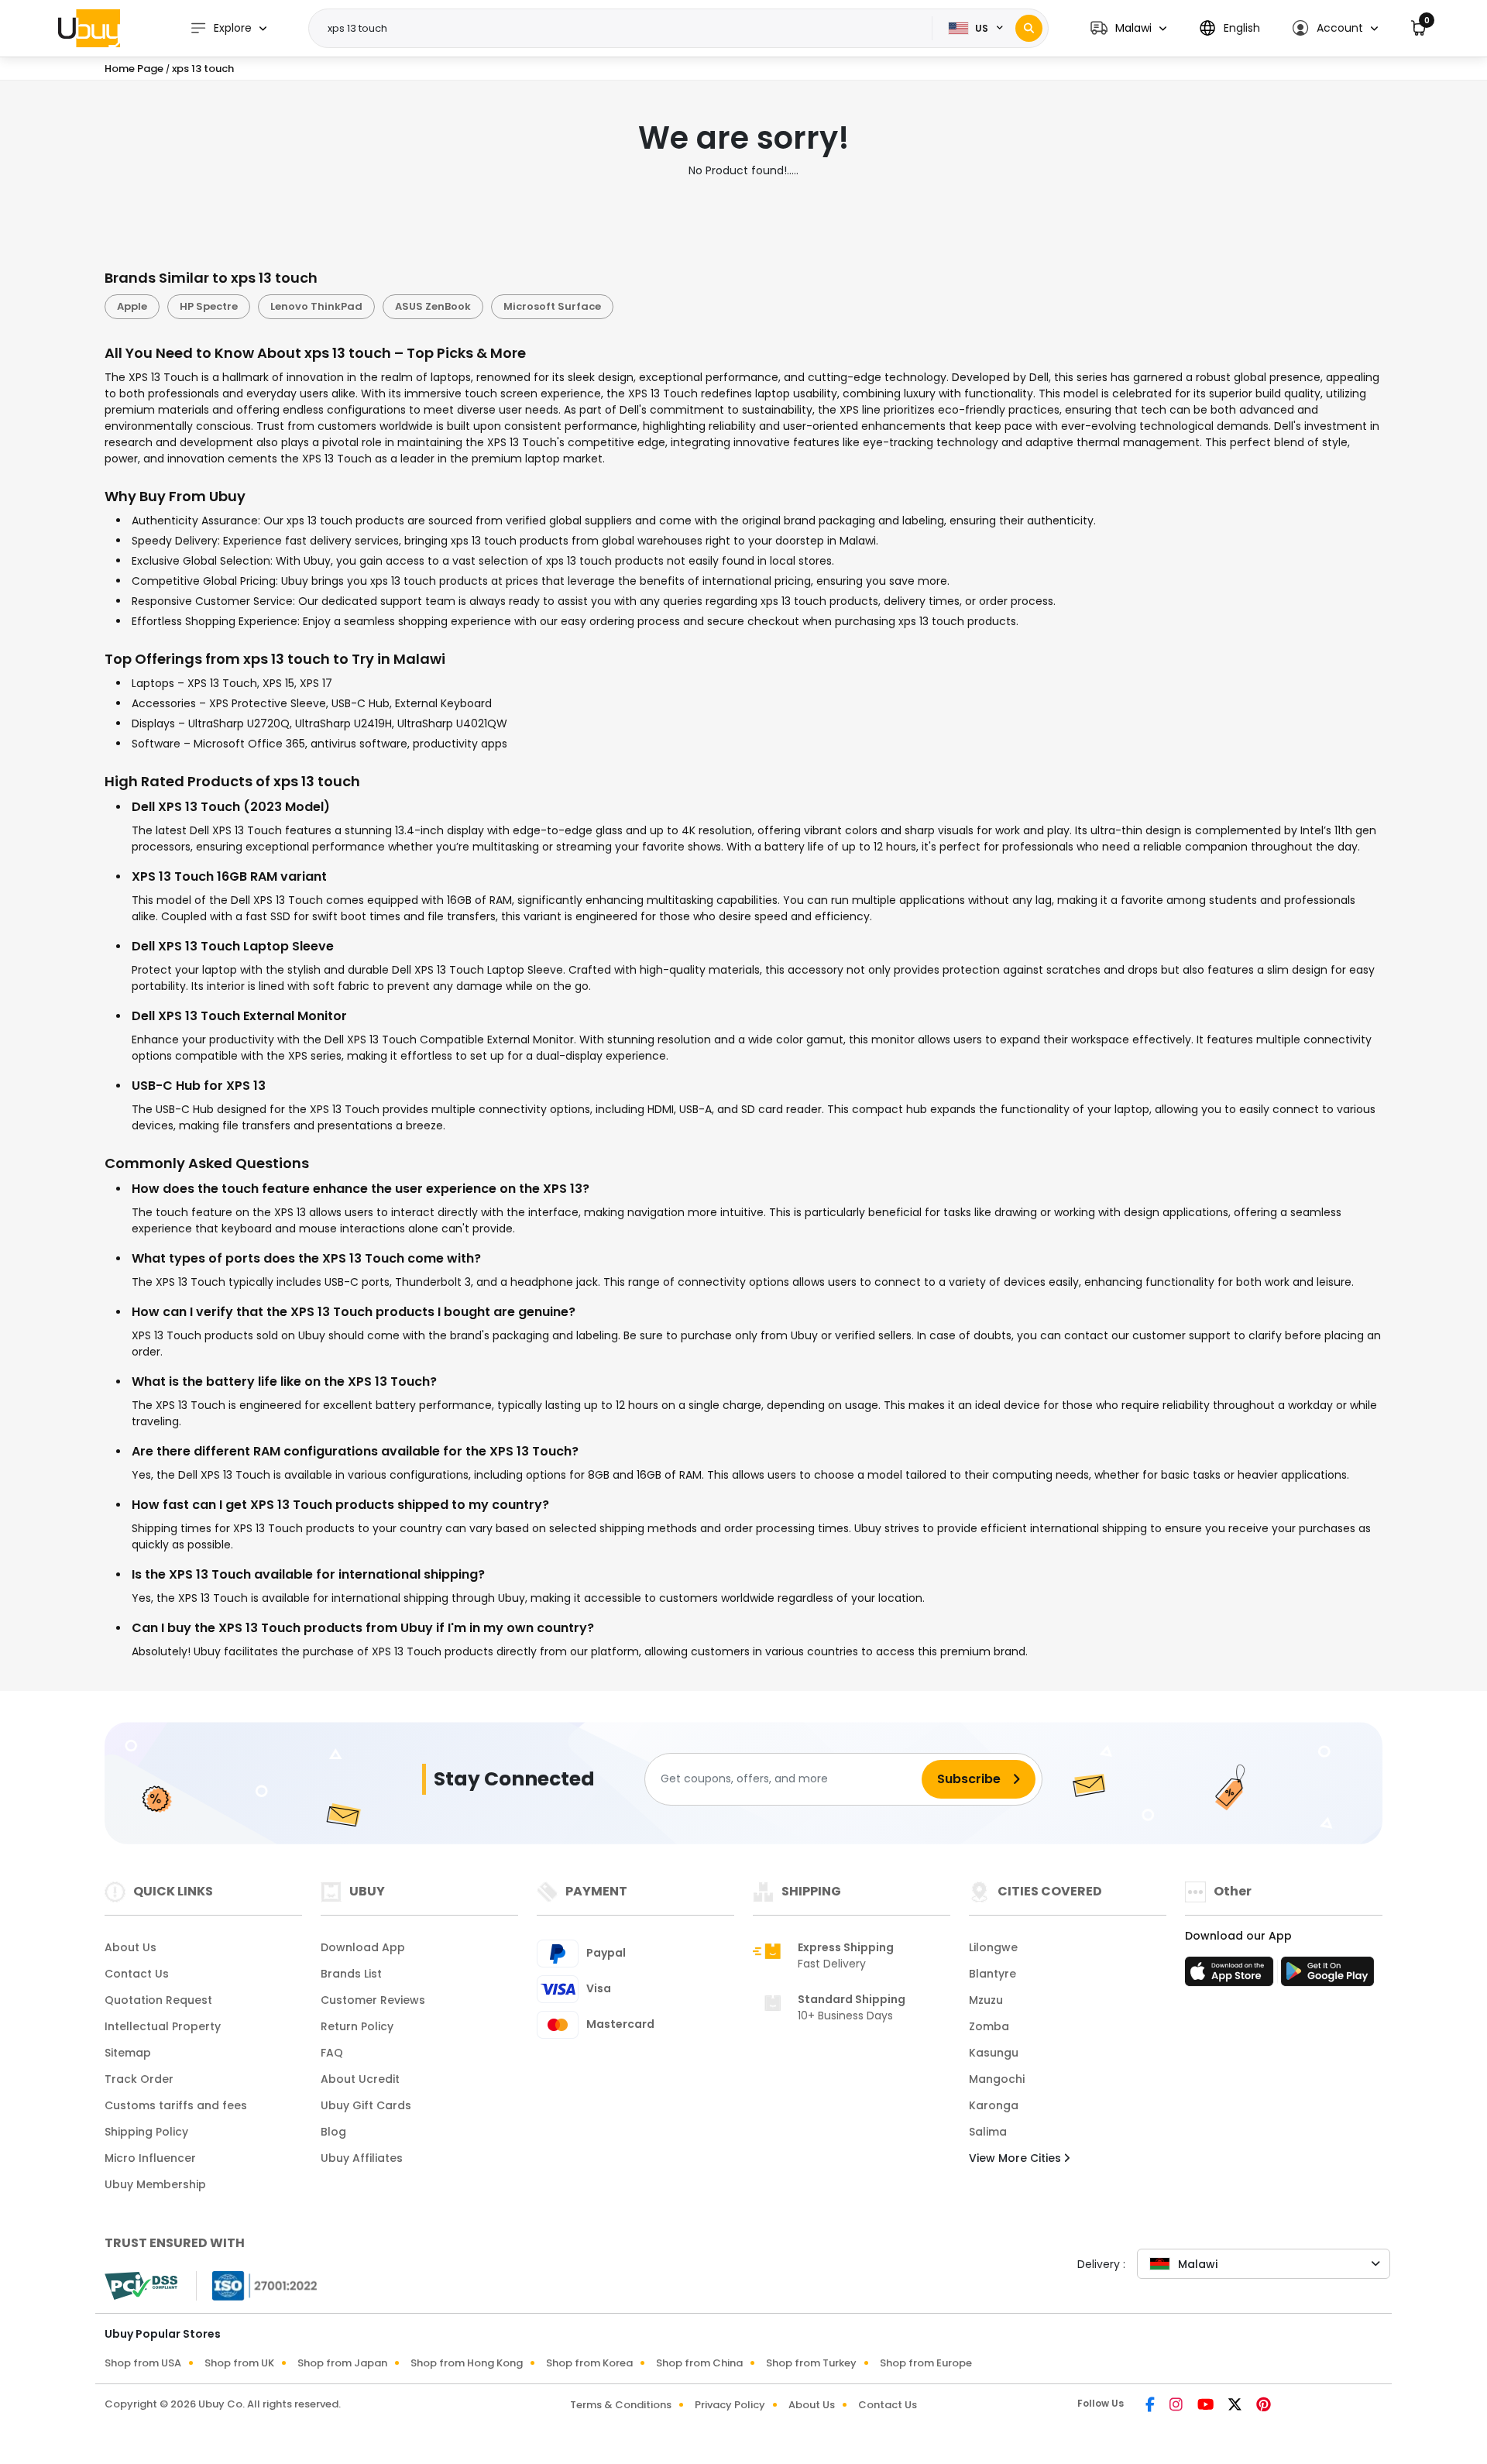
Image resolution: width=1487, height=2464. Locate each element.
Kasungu (994, 2053)
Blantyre (992, 1974)
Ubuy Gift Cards (366, 2105)
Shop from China (699, 2363)
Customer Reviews (373, 2000)
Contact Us (137, 1974)
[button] (1128, 28)
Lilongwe (993, 1947)
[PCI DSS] (141, 2286)
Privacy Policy (730, 2405)
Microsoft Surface (552, 306)
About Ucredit (360, 2079)
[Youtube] (1207, 2406)
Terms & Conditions (621, 2405)
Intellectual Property (163, 2026)
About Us (130, 1947)
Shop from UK (239, 2363)
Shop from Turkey (811, 2363)
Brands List (351, 1974)
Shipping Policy (146, 2132)
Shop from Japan (342, 2363)
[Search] (1029, 28)
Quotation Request (158, 2000)
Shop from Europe (926, 2363)
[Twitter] (1236, 2406)
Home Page (134, 69)
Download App (363, 1947)
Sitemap (128, 2053)
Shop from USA (143, 2363)
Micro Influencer (150, 2158)
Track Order (139, 2079)
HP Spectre (209, 306)
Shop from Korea (589, 2363)
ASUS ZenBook (433, 306)
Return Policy (357, 2026)
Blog (333, 2132)
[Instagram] (1177, 2406)
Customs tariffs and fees (176, 2105)
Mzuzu (986, 2000)
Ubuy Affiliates (362, 2158)
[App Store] (1231, 1976)
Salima (988, 2132)
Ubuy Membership (155, 2184)
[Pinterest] (1264, 2406)
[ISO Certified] (257, 2284)
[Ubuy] (89, 28)
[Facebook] (1151, 2406)
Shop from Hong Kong (467, 2363)
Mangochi (997, 2079)
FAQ (332, 2053)
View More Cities (1017, 2158)
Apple (132, 306)
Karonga (994, 2105)
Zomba (989, 2026)
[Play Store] (1327, 1976)
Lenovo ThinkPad (316, 306)
